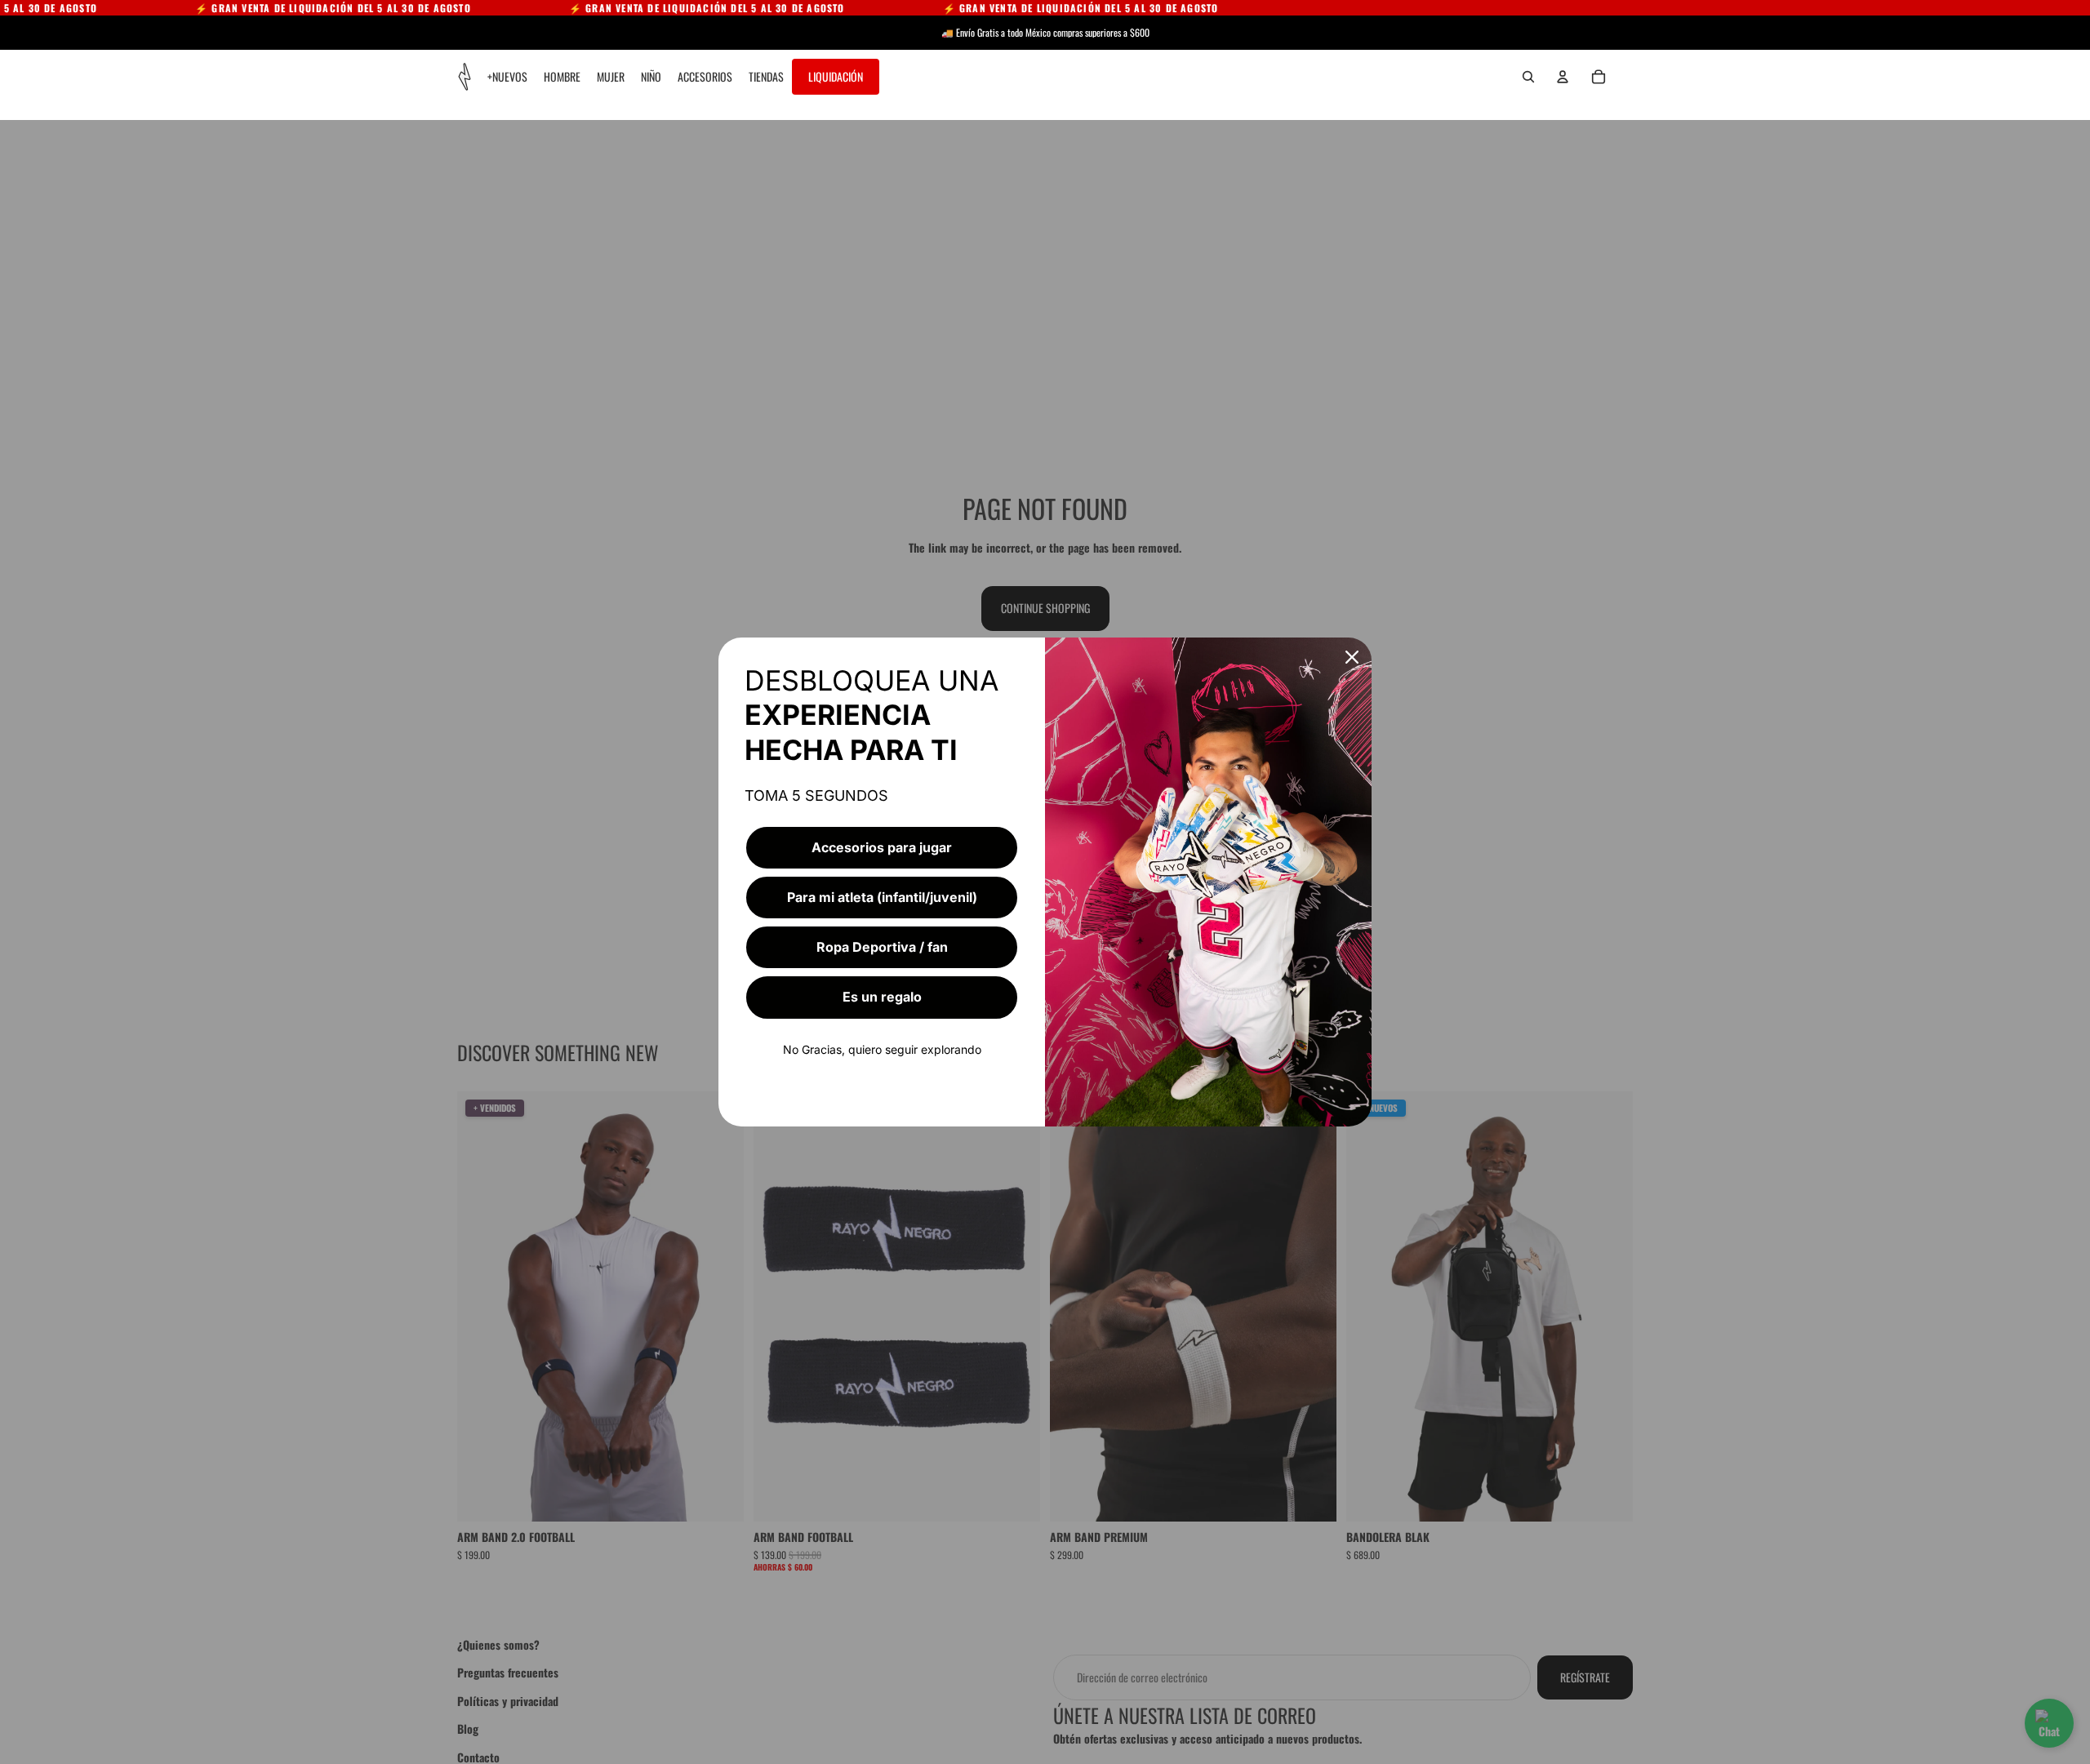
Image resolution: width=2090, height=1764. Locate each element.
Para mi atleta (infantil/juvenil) (882, 897)
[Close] (1352, 657)
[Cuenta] (1563, 77)
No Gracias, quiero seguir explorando (882, 1049)
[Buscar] (1528, 77)
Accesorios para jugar (882, 847)
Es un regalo (882, 997)
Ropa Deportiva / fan (882, 947)
